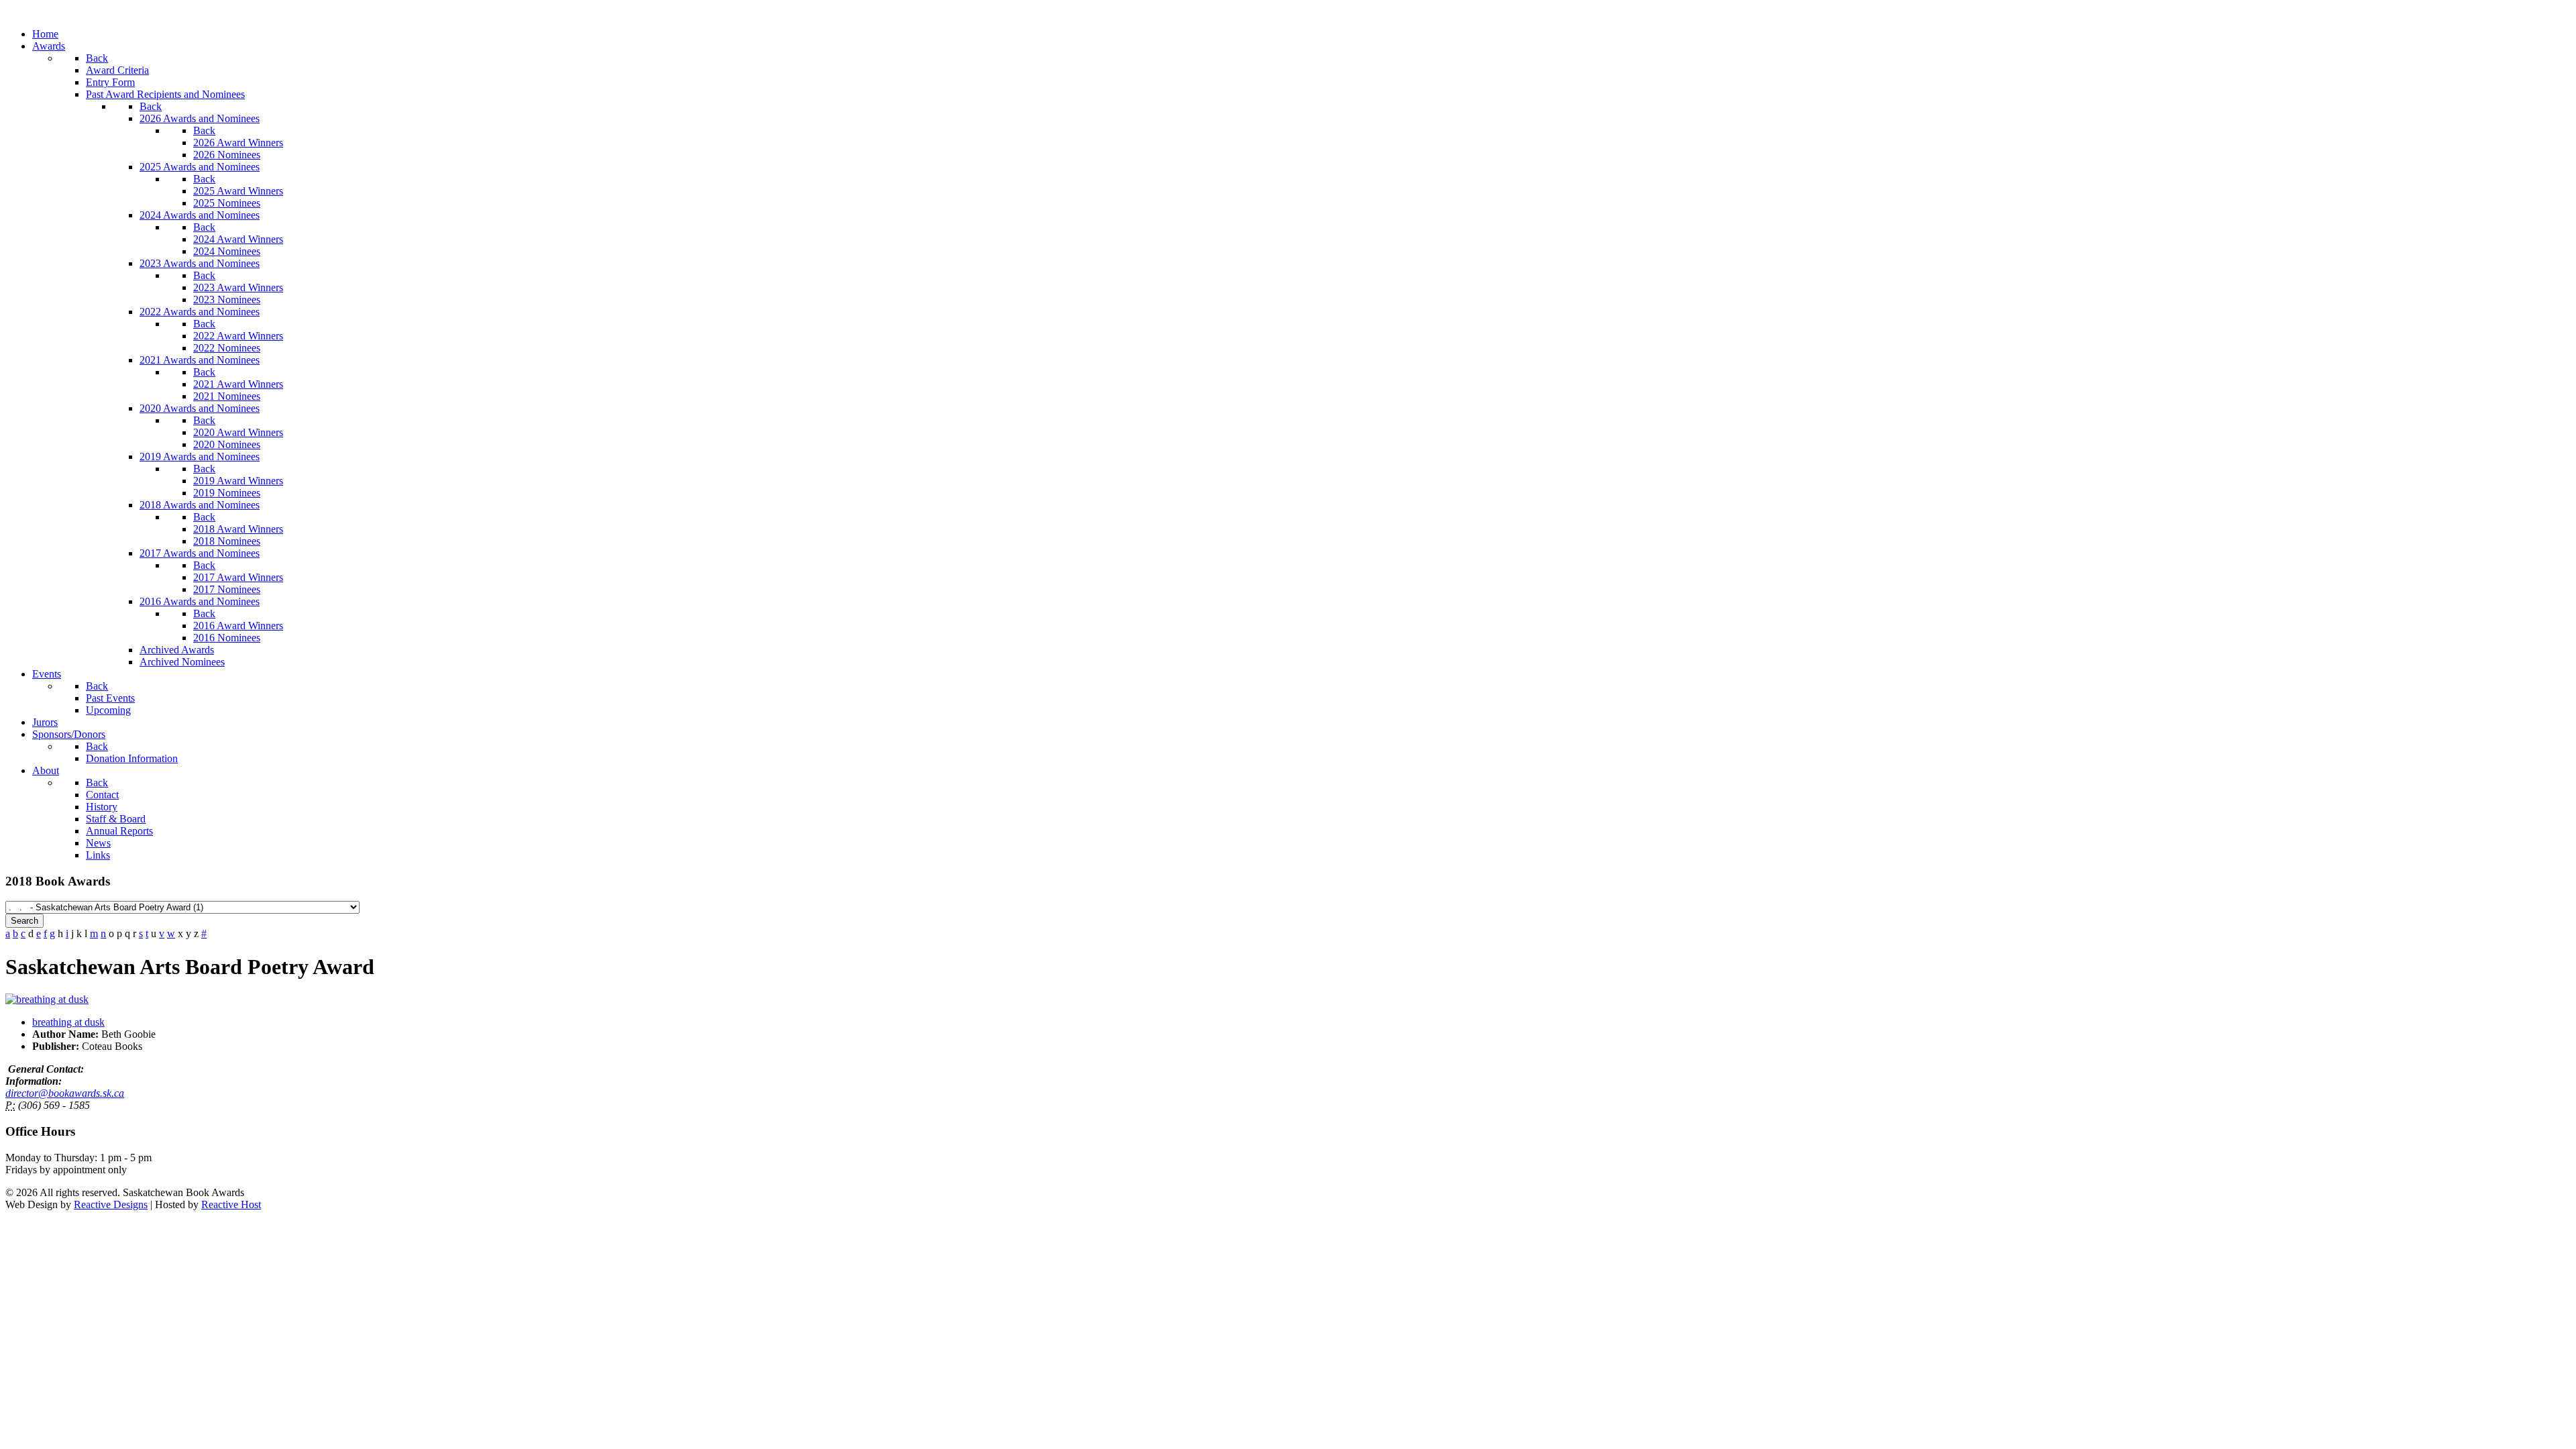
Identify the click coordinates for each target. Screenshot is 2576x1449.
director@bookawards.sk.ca (65, 1093)
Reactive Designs (111, 1204)
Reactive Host (231, 1204)
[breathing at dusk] (47, 999)
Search (24, 921)
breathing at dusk (68, 1022)
